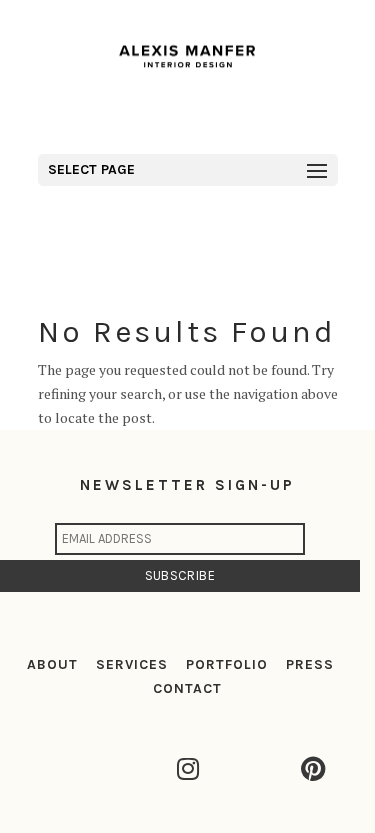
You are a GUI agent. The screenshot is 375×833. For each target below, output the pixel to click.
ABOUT (52, 664)
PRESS (310, 664)
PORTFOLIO (227, 664)
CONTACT (187, 688)
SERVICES (132, 664)
